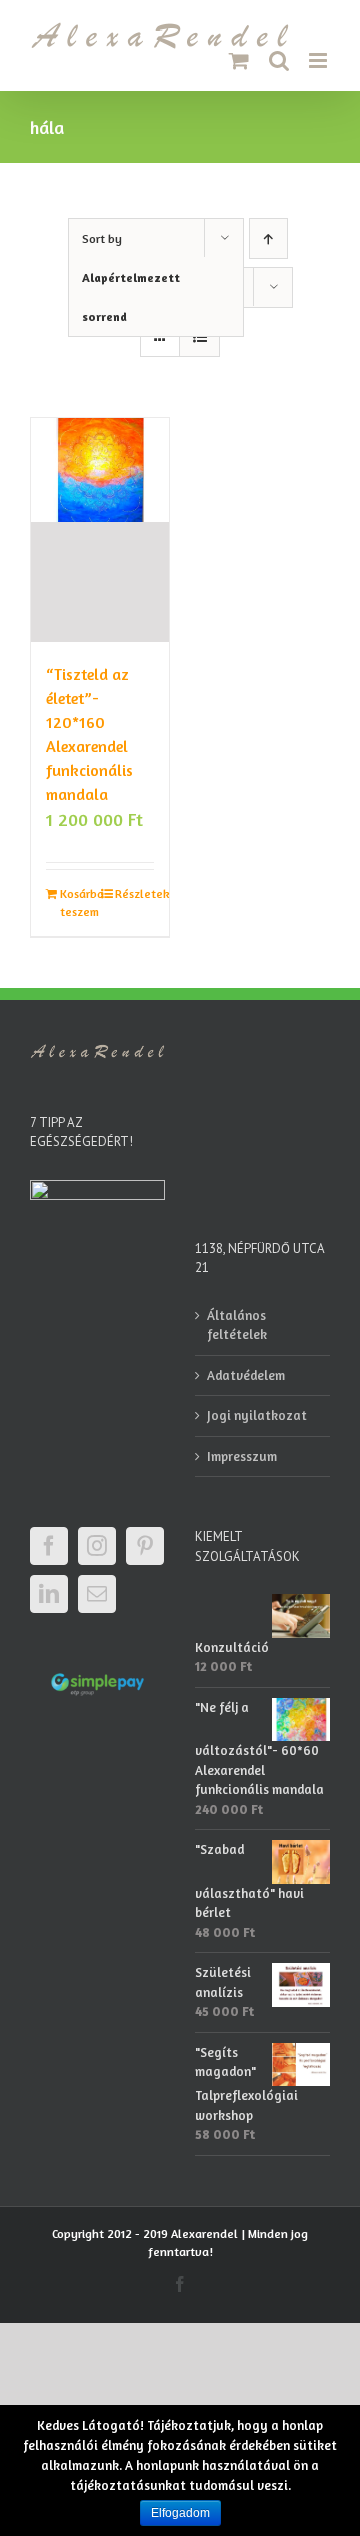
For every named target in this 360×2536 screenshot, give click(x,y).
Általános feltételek (237, 1325)
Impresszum (242, 1456)
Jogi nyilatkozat (257, 1415)
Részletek (134, 893)
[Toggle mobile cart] (239, 60)
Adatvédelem (246, 1375)
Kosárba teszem (79, 902)
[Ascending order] (268, 238)
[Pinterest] (145, 1546)
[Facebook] (49, 1546)
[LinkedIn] (49, 1594)
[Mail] (97, 1594)
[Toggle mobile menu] (319, 60)
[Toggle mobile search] (279, 60)
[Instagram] (97, 1546)
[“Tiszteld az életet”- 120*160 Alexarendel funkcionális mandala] (100, 530)
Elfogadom (180, 2513)
